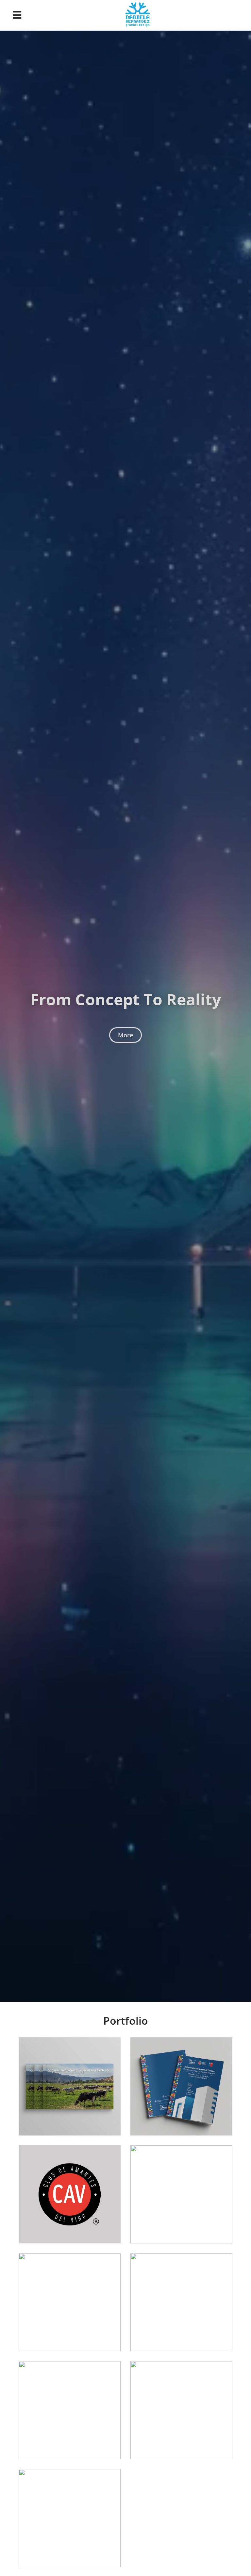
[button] (17, 15)
